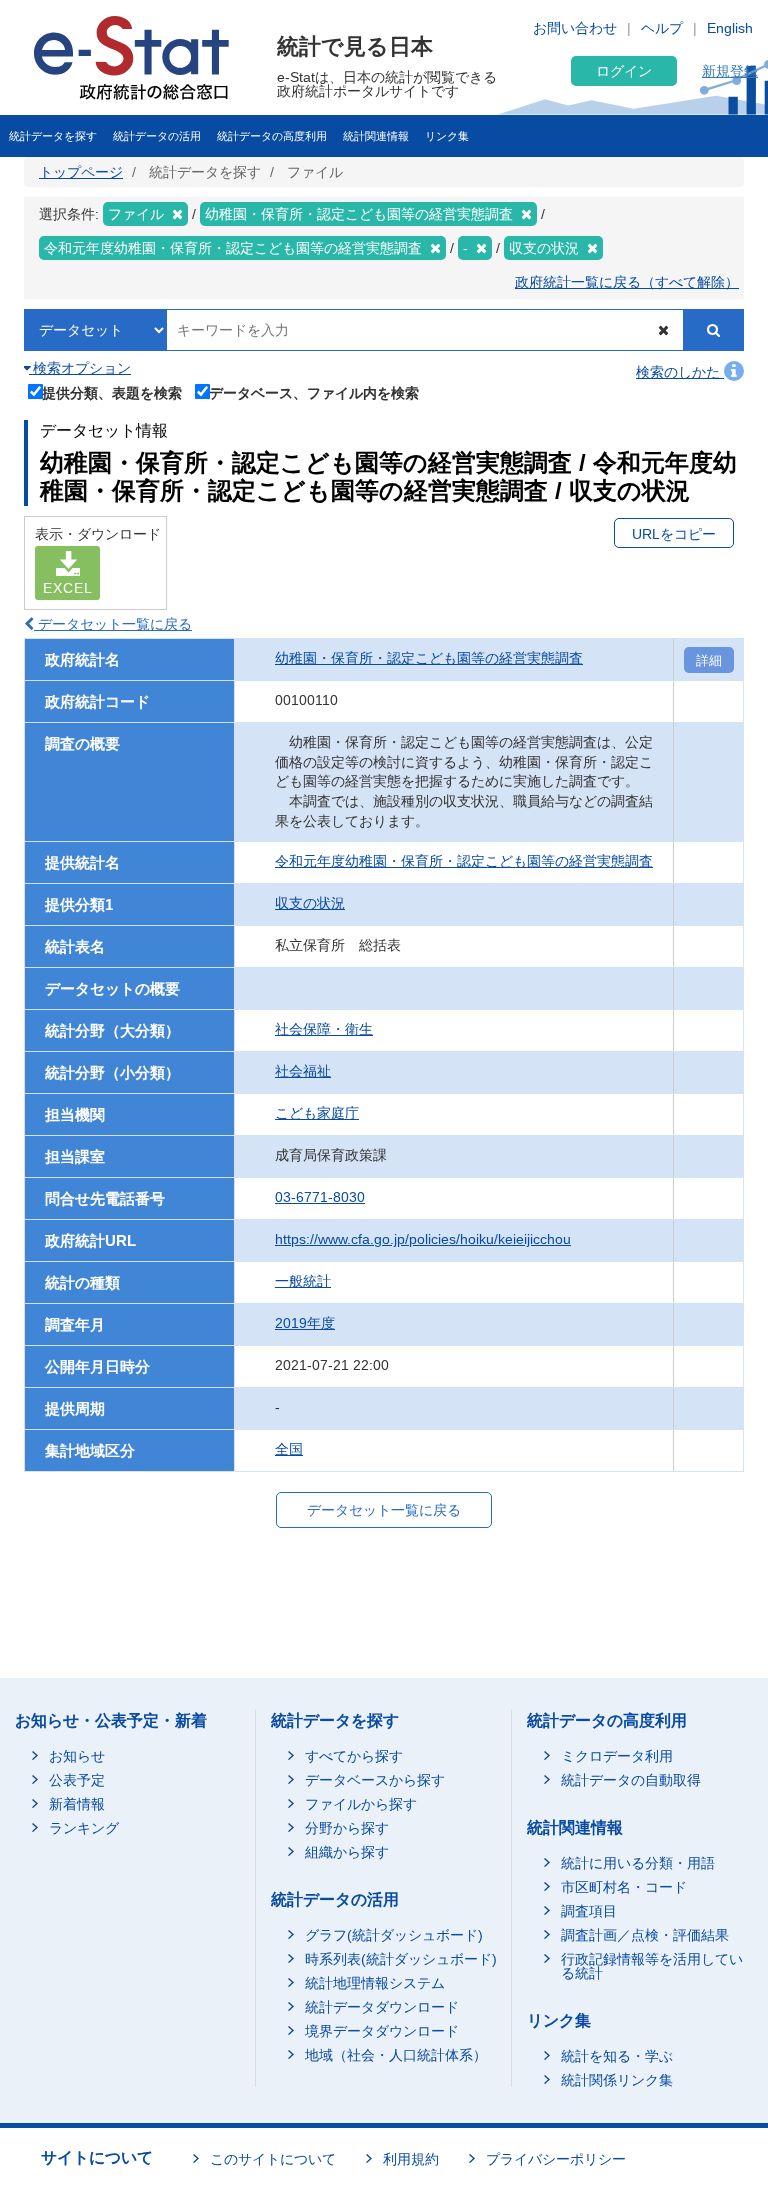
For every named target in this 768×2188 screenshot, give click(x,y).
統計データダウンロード (382, 2007)
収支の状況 (310, 903)
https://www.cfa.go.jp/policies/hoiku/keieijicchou (423, 1239)
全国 (289, 1449)
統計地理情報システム (375, 1983)
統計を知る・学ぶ (617, 2056)
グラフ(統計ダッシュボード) (394, 1935)
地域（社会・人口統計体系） (396, 2055)
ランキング (84, 1828)
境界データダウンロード (382, 2031)
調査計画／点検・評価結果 (645, 1935)
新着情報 (77, 1804)
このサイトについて (273, 2159)
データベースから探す (375, 1780)
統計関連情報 (376, 136)
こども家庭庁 (317, 1113)
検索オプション (80, 368)
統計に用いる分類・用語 (638, 1863)
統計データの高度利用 (272, 136)
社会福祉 (303, 1071)
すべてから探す (354, 1756)
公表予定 (77, 1780)
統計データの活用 (157, 136)
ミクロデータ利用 (617, 1756)
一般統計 (303, 1281)
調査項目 (589, 1911)
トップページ (81, 172)
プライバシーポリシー (556, 2159)
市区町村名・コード (624, 1887)
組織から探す (347, 1852)
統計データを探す (53, 136)
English (730, 28)
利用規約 (411, 2159)
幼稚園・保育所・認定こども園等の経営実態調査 (429, 658)
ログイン (624, 71)
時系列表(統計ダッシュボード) (401, 1959)
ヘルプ (662, 28)
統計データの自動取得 (631, 1780)
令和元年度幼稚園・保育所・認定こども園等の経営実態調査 (464, 861)
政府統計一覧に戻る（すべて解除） (627, 282)
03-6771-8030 (320, 1197)
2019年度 (305, 1323)
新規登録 (730, 71)
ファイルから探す (361, 1804)
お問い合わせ (575, 28)
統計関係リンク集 (617, 2080)
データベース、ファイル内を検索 (314, 392)
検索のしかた (680, 372)
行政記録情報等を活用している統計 (652, 1966)
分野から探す (347, 1828)
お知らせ (77, 1756)
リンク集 (447, 136)
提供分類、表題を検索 (112, 392)
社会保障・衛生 (324, 1029)
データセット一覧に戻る (113, 624)
